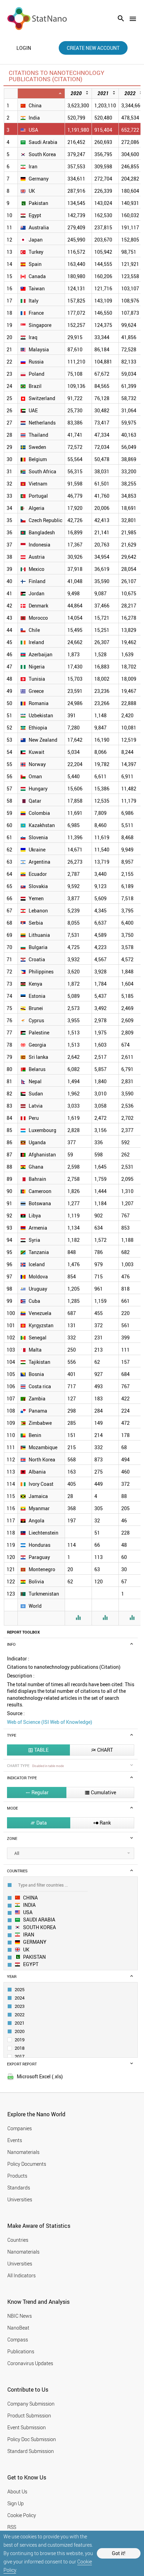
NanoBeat (18, 2328)
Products (17, 2176)
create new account (93, 48)
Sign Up (16, 2503)
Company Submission (31, 2404)
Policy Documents (27, 2164)
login (24, 48)
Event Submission (27, 2427)
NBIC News (20, 2316)
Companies (20, 2128)
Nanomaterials (23, 2152)
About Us (17, 2491)
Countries (18, 2240)
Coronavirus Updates (30, 2363)
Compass (18, 2340)
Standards (19, 2188)
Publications (21, 2351)
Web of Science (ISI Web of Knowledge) (50, 1722)
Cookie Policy (22, 2515)
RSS (12, 2527)
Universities (20, 2199)
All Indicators (21, 2275)
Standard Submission (31, 2451)
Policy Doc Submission (32, 2439)
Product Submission (29, 2416)
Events (15, 2140)
